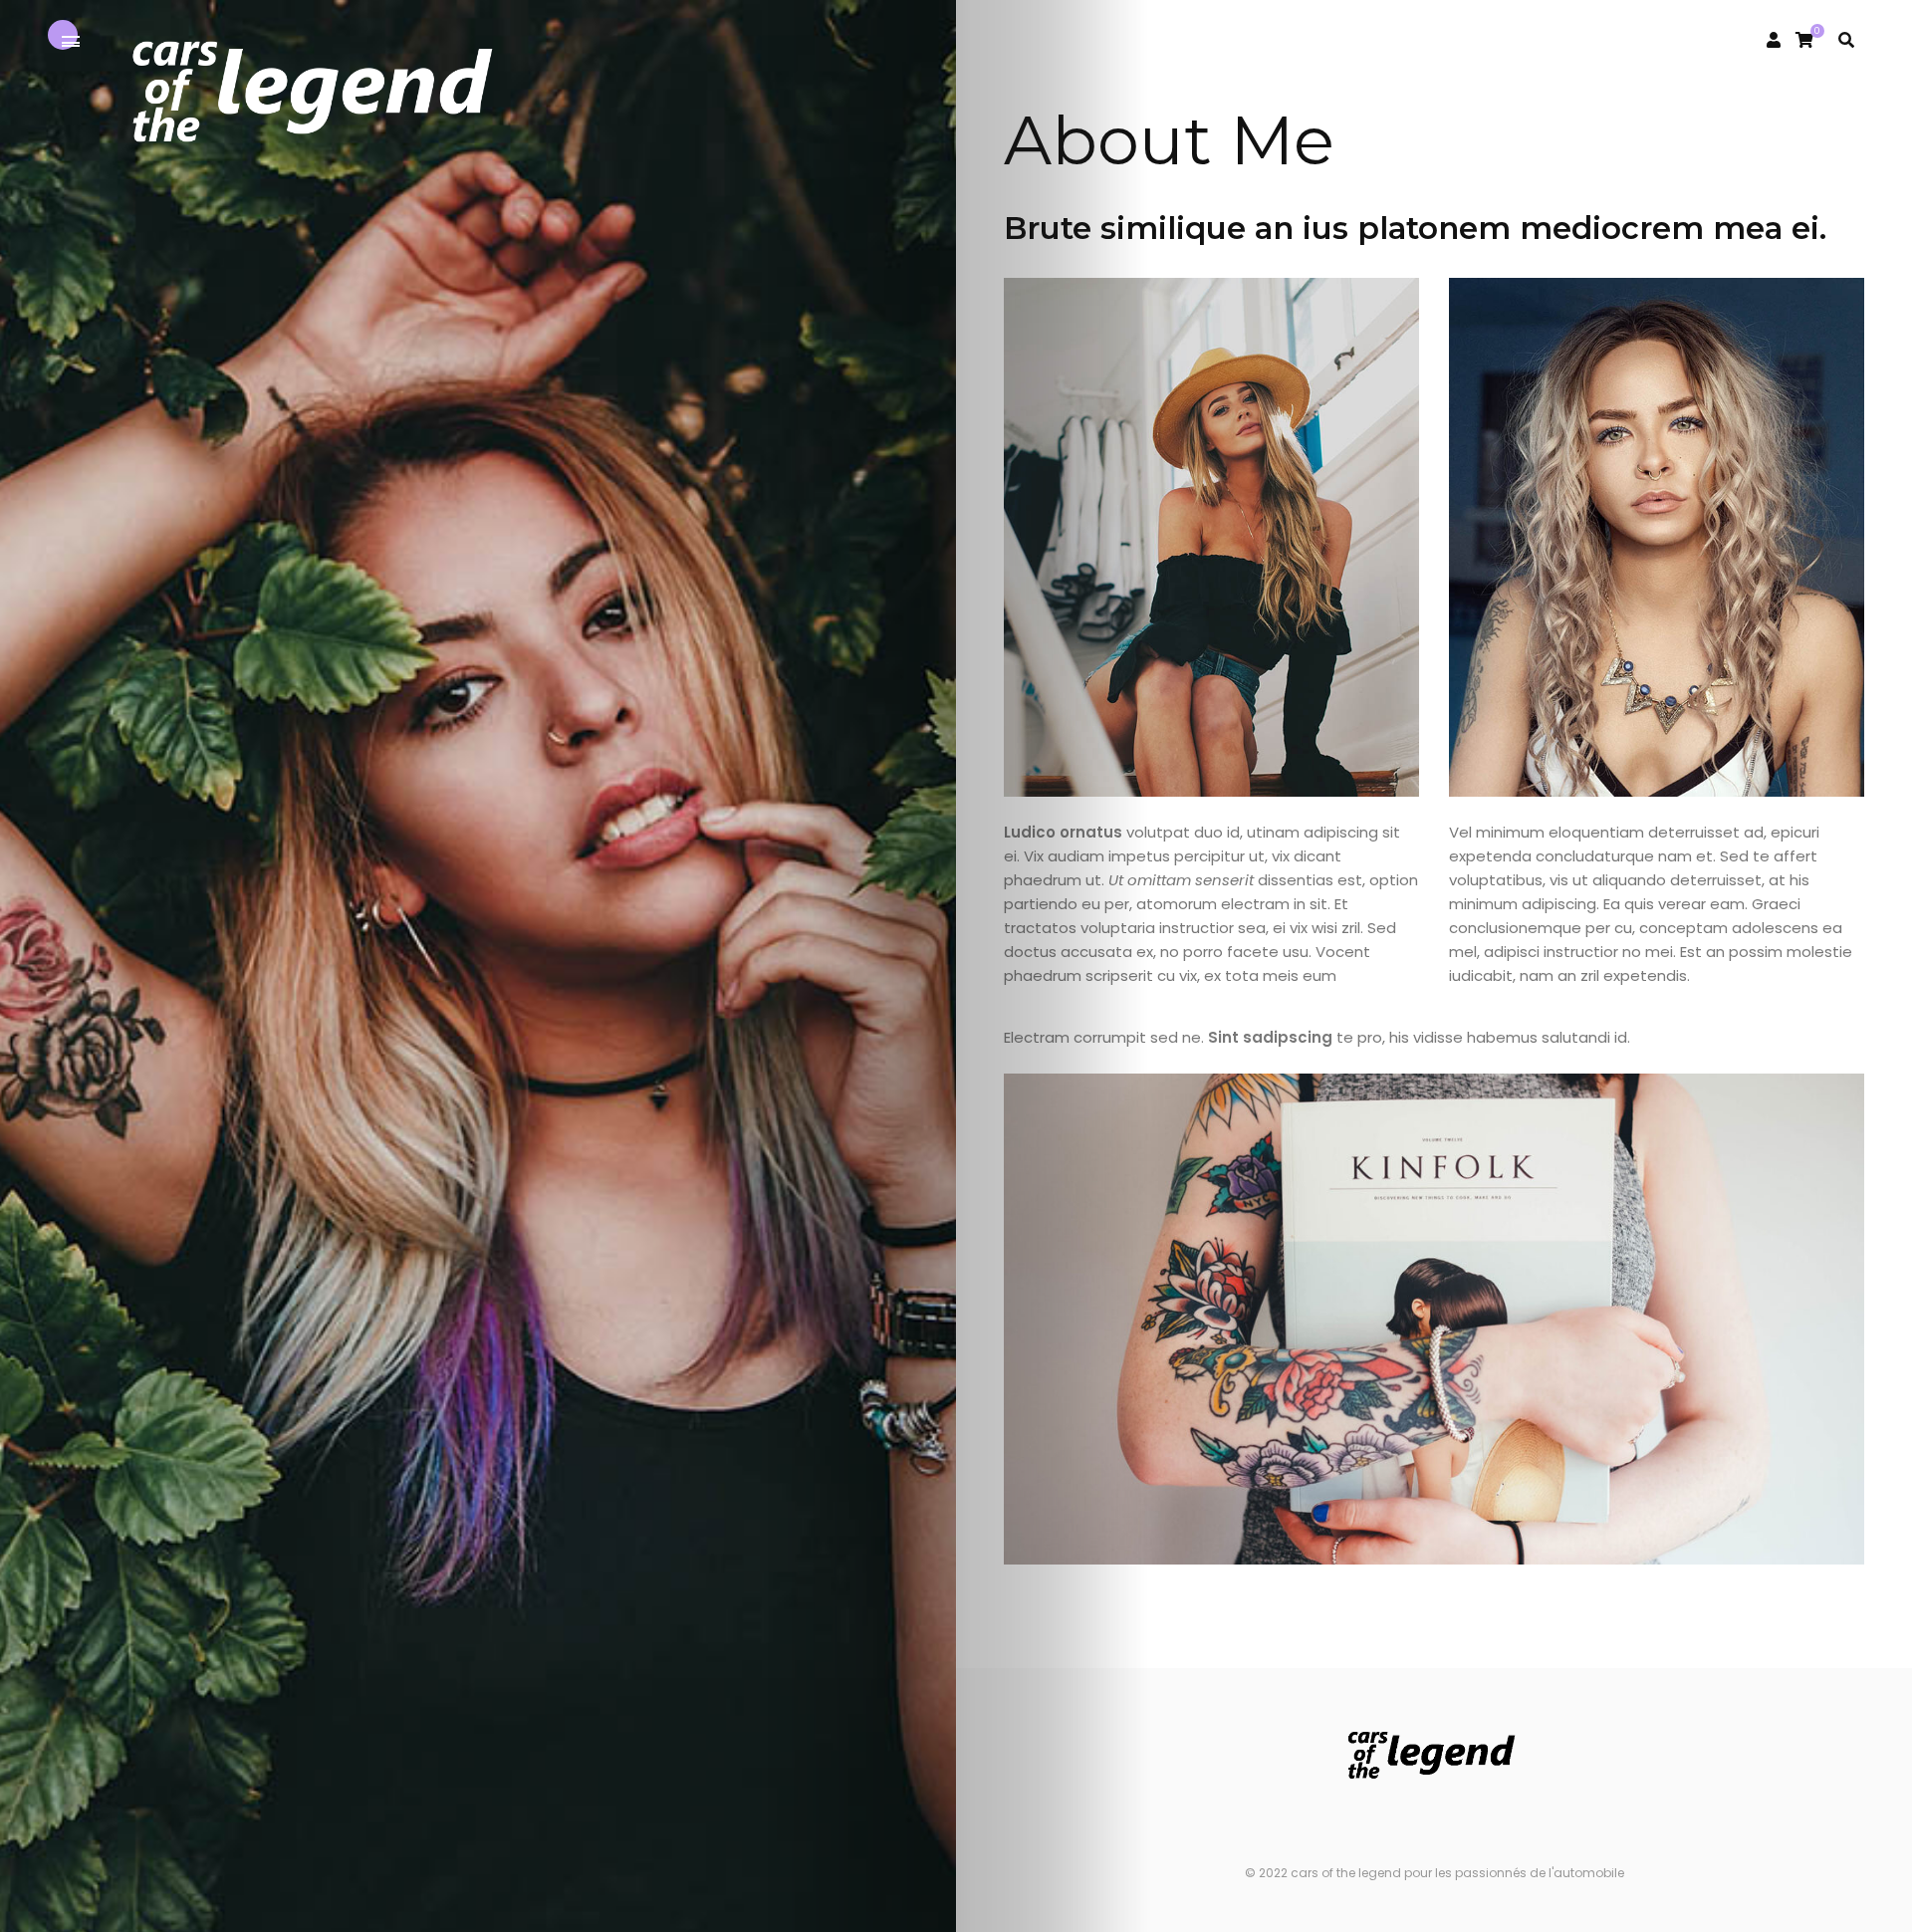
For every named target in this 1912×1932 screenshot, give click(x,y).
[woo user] (1774, 40)
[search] (1846, 40)
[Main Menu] (71, 42)
